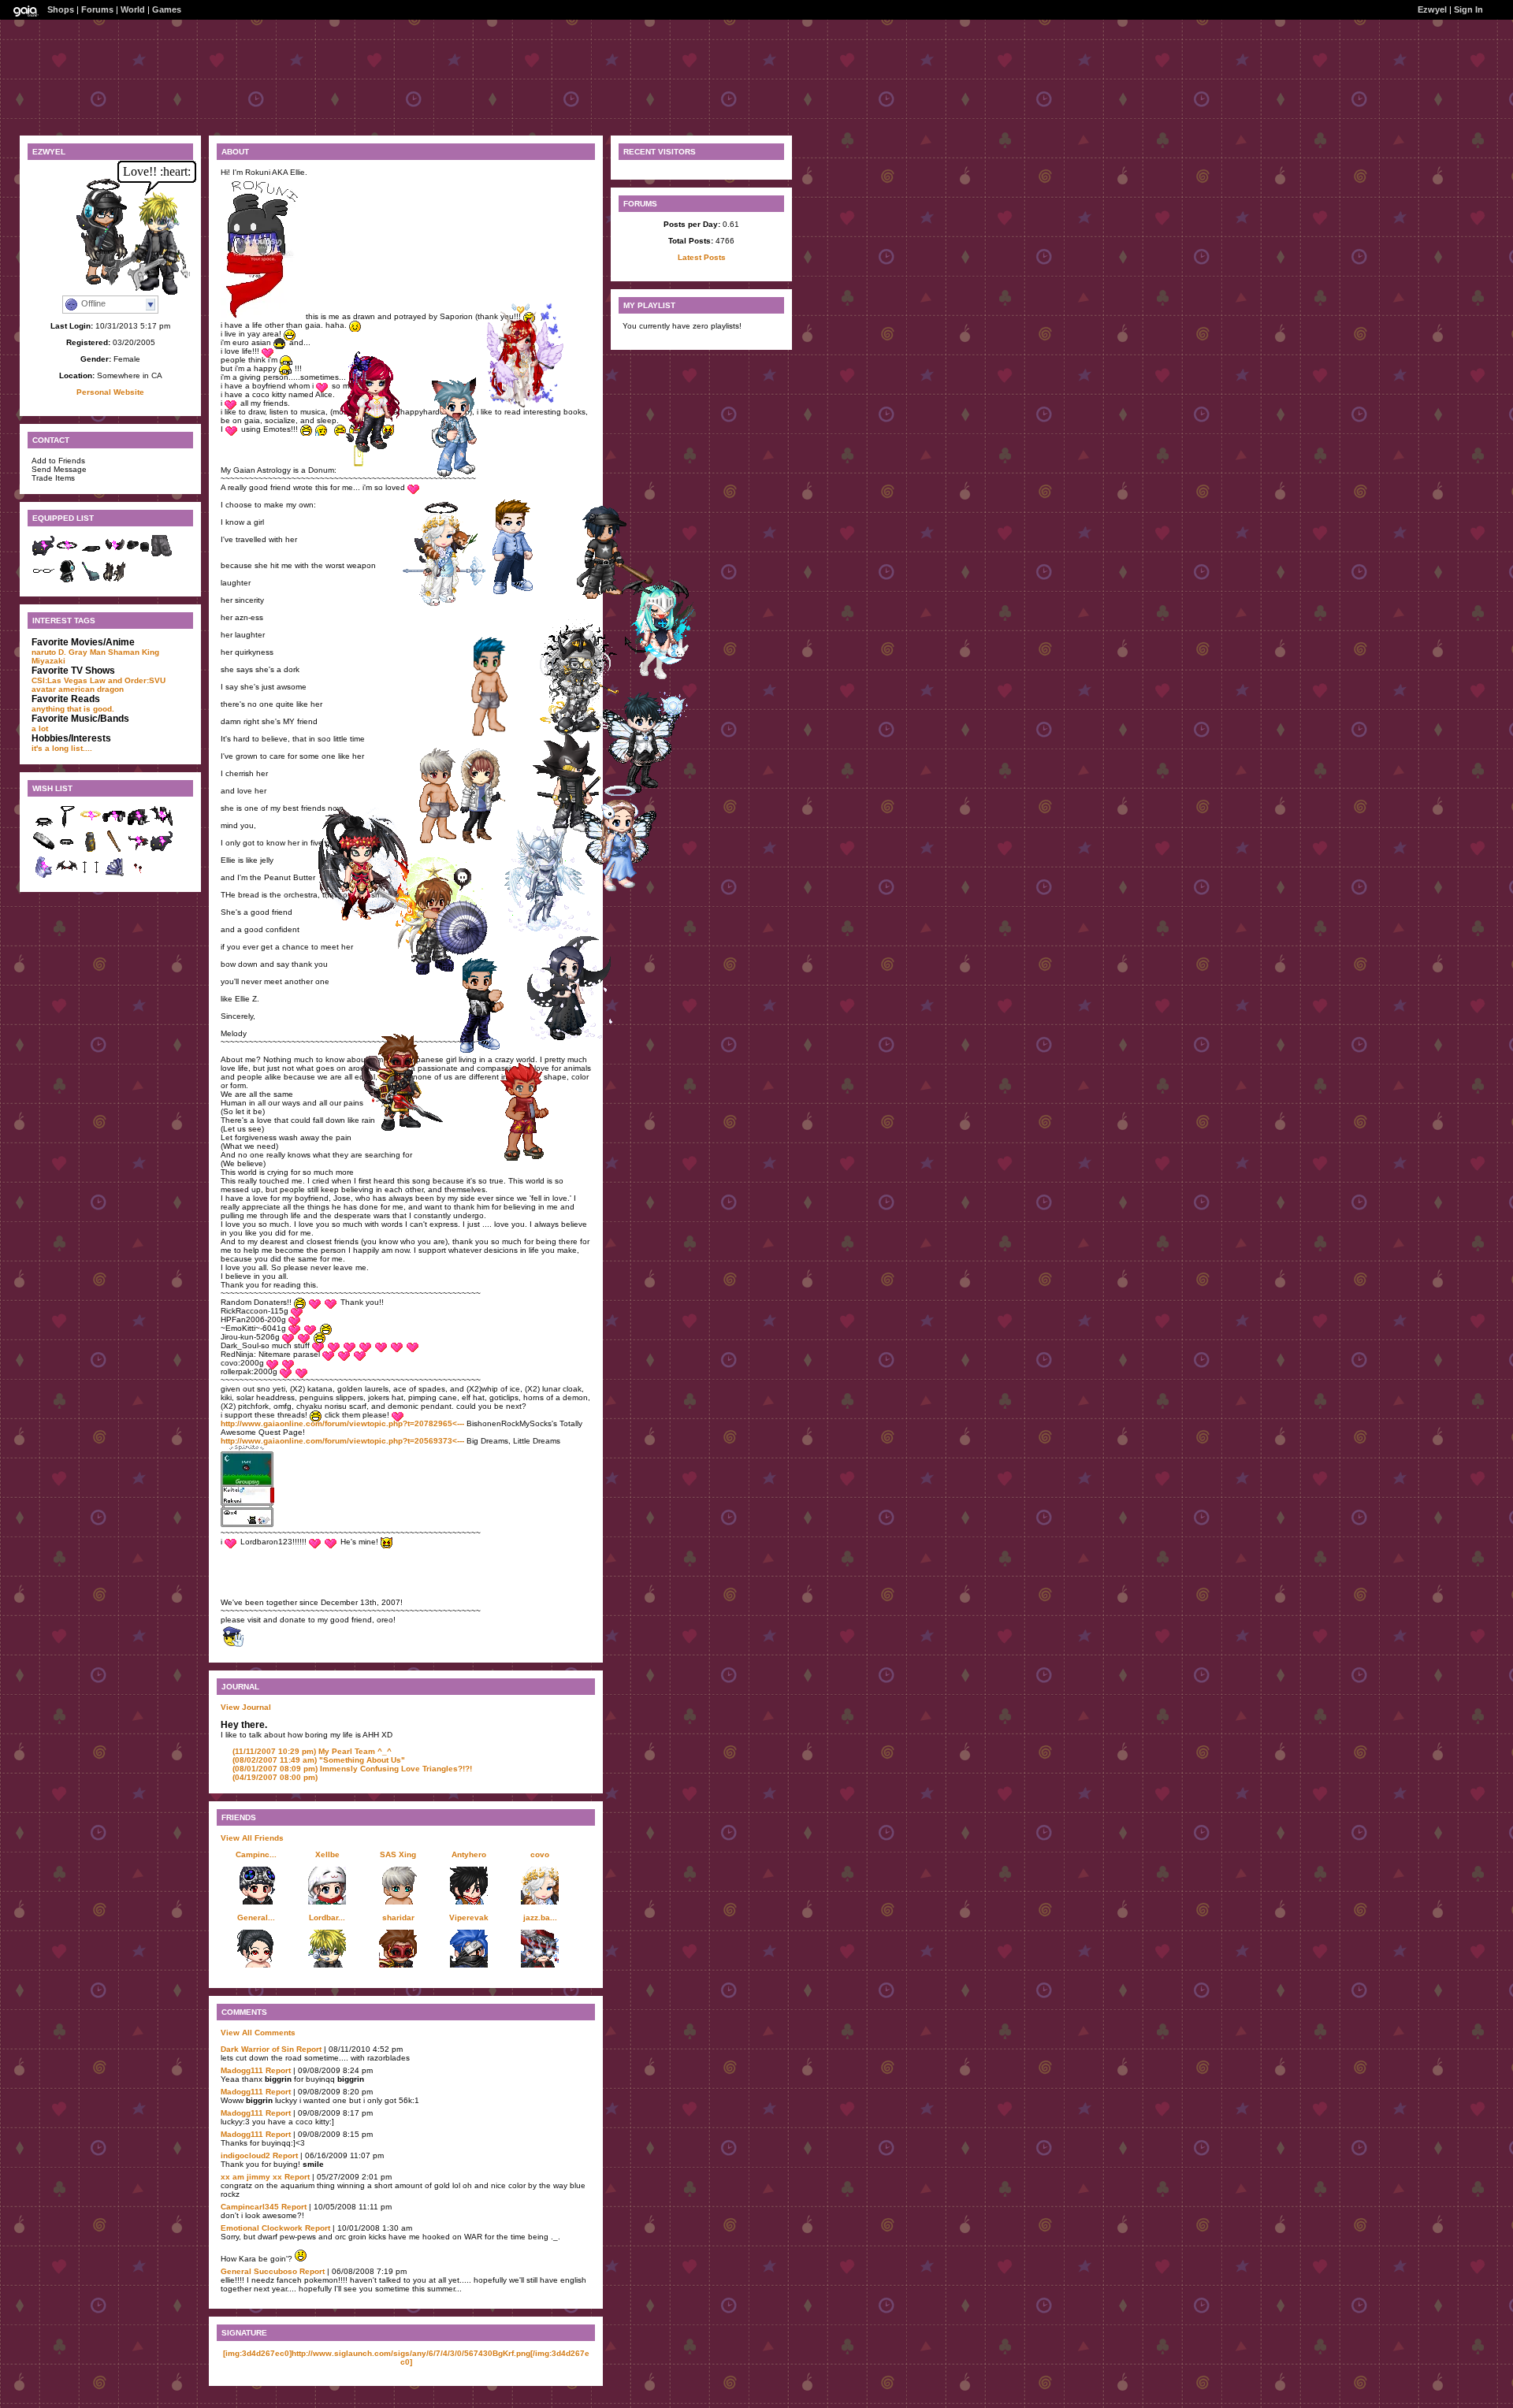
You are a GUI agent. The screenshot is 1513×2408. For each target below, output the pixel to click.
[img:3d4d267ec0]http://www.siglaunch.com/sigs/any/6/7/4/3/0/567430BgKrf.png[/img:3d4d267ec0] (406, 2358)
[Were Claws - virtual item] (114, 580)
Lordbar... (327, 1917)
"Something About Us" (319, 1760)
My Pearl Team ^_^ (312, 1751)
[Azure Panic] (444, 843)
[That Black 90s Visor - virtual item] (91, 555)
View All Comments (258, 2033)
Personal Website (110, 392)
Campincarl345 (250, 2207)
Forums (97, 9)
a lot (40, 728)
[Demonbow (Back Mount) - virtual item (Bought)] (67, 876)
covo (540, 1854)
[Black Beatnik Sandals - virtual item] (138, 555)
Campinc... (256, 1854)
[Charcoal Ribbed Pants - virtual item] (162, 555)
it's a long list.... (62, 748)
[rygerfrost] (463, 476)
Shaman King (134, 652)
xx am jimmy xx (251, 2177)
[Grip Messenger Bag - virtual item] (91, 580)
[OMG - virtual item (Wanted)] (138, 825)
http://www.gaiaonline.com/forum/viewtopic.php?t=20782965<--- (342, 1423)
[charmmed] (366, 921)
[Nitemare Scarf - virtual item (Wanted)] (162, 825)
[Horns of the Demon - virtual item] (114, 555)
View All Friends (252, 1838)
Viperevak (469, 1917)
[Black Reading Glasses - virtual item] (43, 580)
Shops (61, 9)
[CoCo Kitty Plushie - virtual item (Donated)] (162, 851)
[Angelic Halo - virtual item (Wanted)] (91, 825)
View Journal (246, 1707)
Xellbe (327, 1854)
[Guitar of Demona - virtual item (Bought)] (138, 851)
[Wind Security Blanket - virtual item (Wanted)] (43, 876)
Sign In (1468, 9)
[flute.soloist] (626, 890)
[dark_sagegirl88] (573, 1037)
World (133, 9)
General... (256, 1917)
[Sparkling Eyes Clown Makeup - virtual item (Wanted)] (91, 876)
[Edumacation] (441, 970)
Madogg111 (242, 2070)
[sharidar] (407, 1130)
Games (167, 9)
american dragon (91, 689)
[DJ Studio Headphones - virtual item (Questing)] (114, 825)
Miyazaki (48, 661)
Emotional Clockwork (262, 2228)
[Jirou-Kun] (519, 591)
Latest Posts (702, 257)
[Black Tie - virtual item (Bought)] (67, 825)
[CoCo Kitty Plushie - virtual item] (43, 555)
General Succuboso (259, 2271)
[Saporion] (665, 676)
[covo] (448, 605)
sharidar (398, 1917)
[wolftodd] (530, 1156)
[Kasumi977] (380, 451)
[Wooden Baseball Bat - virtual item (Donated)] (114, 851)
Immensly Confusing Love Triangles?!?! (352, 1769)
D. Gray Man (82, 652)
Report (309, 2049)
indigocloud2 (245, 2155)
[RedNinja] (526, 404)
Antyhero (469, 1854)
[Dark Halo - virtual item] (67, 555)
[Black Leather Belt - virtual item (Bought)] (67, 851)
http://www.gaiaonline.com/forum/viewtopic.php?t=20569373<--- (342, 1441)
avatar (44, 689)
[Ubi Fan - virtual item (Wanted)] (114, 876)
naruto (44, 652)
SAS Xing (398, 1854)
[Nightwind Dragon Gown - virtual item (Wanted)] (91, 851)
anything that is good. (73, 709)
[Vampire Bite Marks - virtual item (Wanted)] (138, 876)
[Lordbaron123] (151, 291)
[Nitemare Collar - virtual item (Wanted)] (43, 825)
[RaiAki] (610, 598)
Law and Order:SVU (128, 680)
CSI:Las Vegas (59, 680)
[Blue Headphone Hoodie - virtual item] (67, 580)
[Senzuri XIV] (551, 929)
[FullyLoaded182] (485, 1050)
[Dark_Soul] (494, 736)
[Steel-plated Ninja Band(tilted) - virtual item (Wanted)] (43, 851)
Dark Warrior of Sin (257, 2049)
